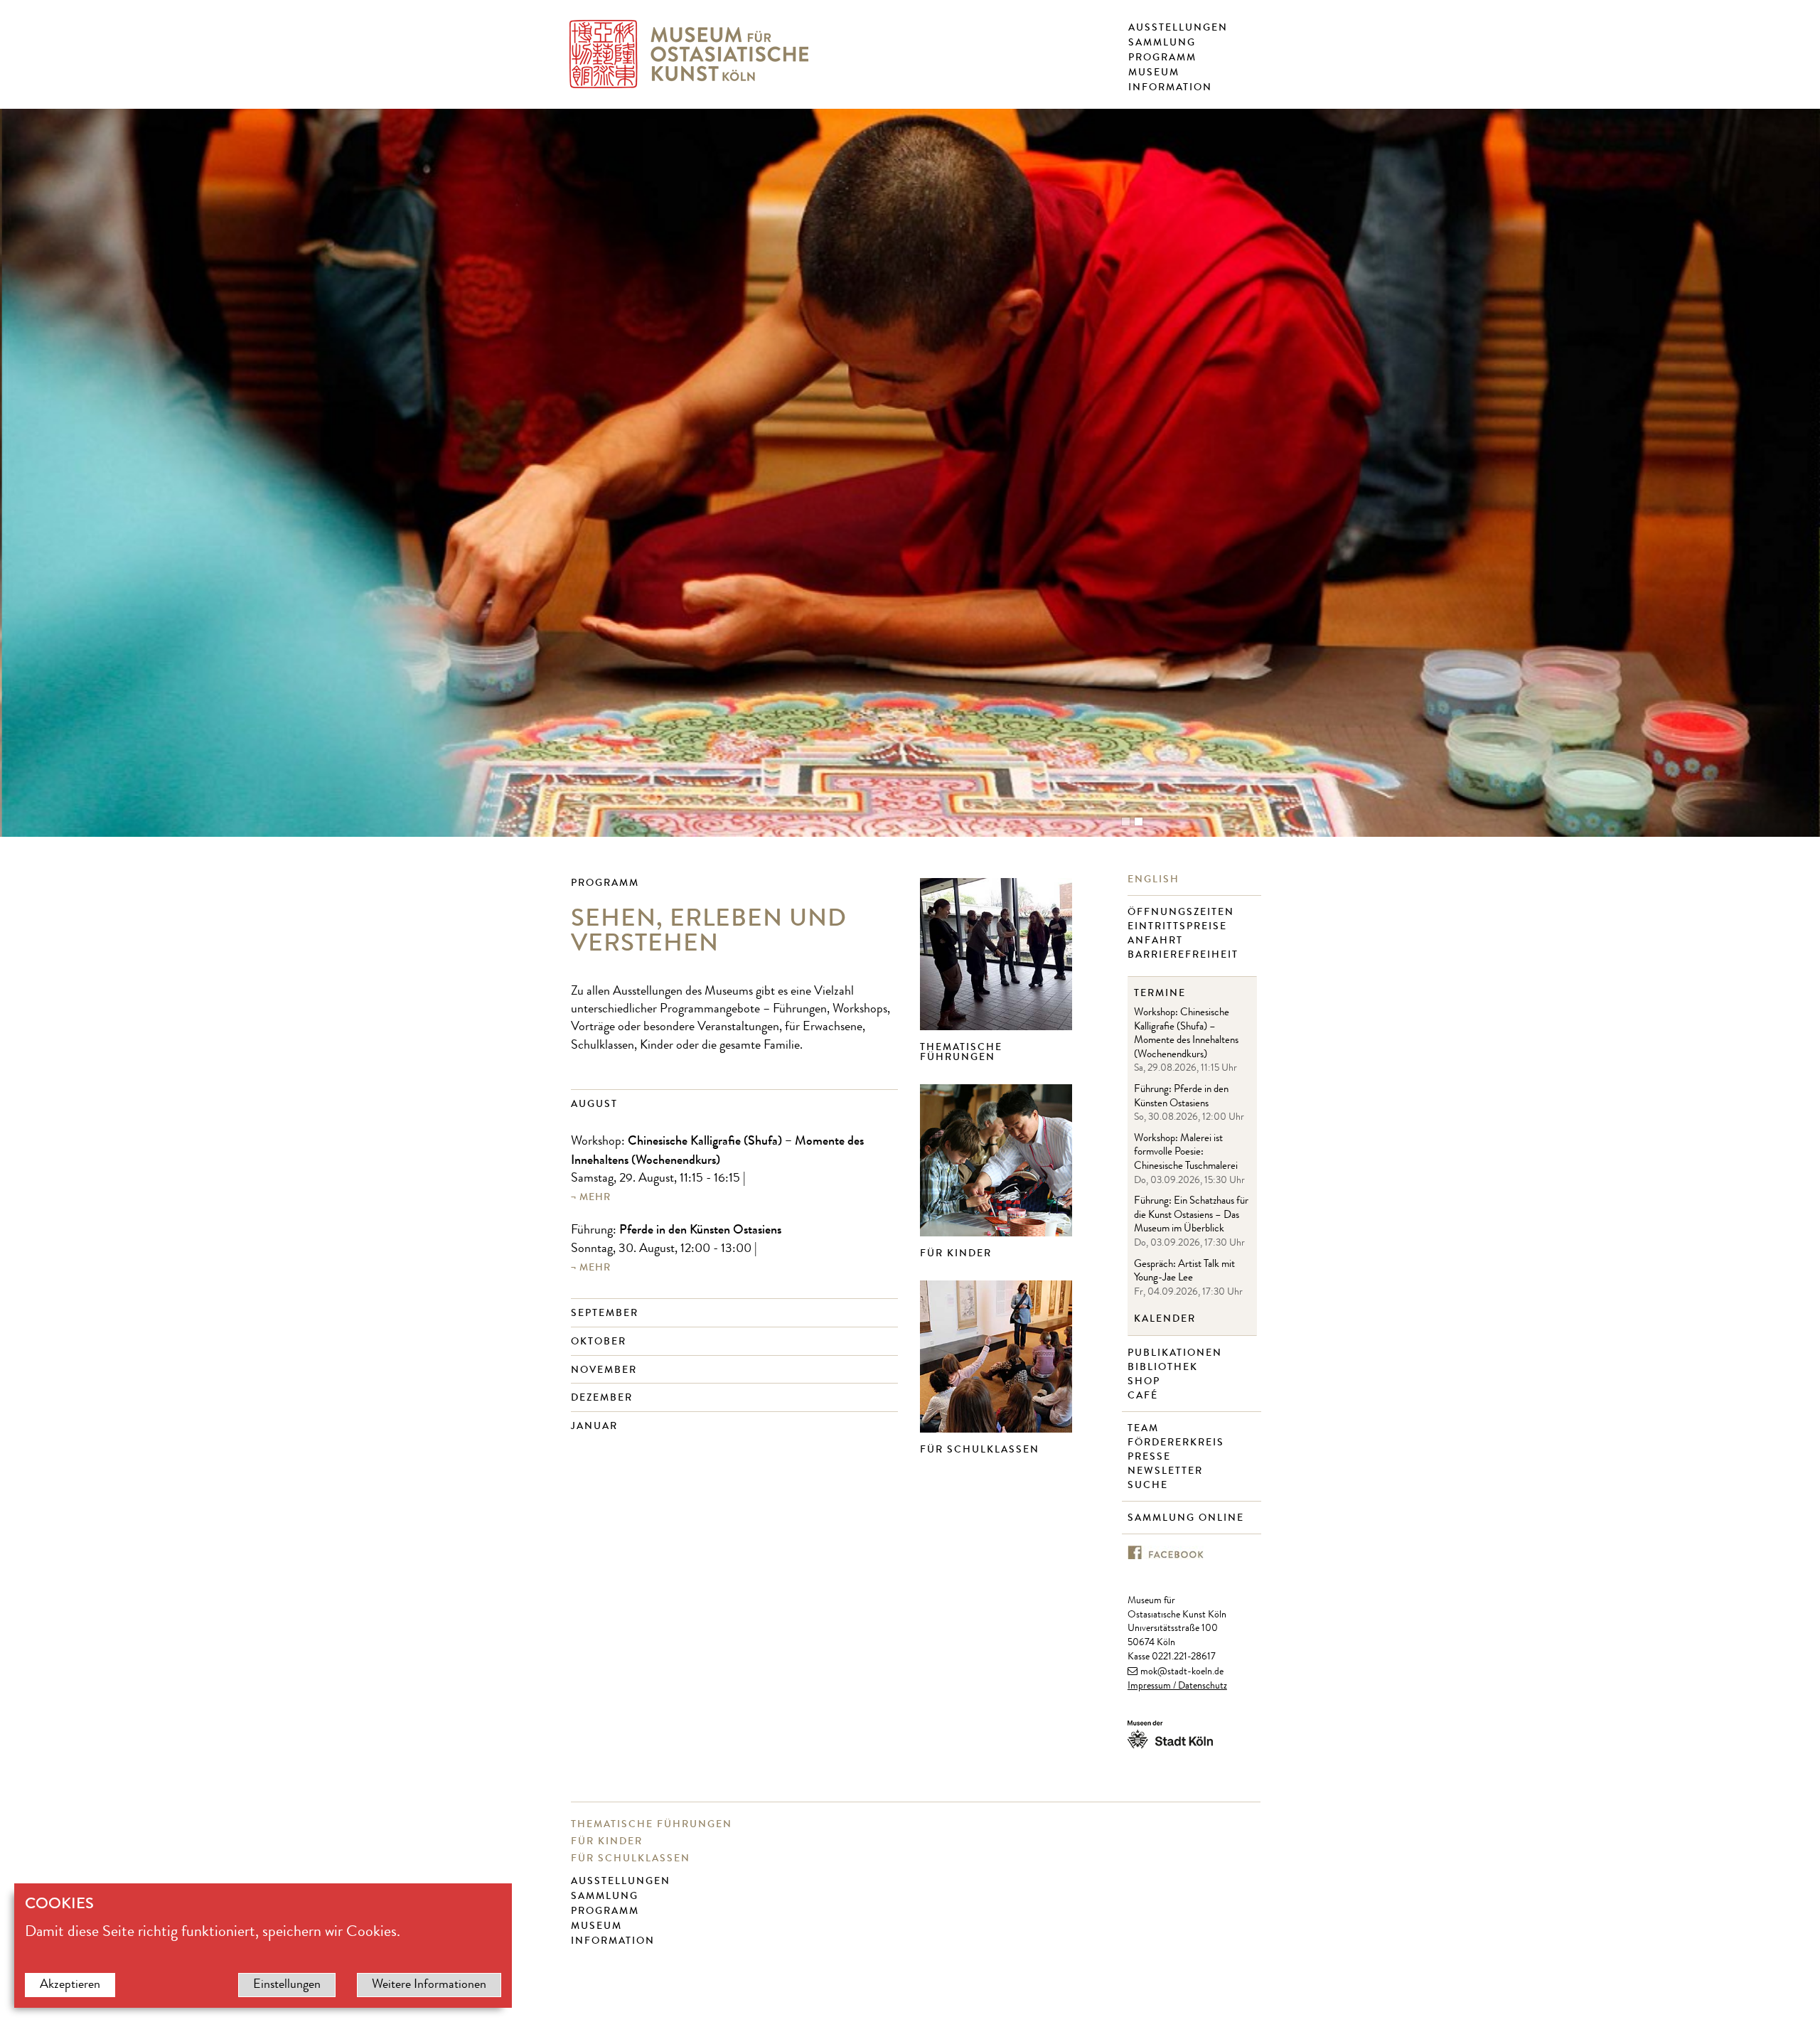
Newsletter (1167, 1471)
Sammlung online (1188, 1518)
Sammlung (1162, 43)
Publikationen (1177, 1353)
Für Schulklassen (980, 1449)
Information (1170, 87)
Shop (1146, 1381)
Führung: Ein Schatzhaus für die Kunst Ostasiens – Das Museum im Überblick (1191, 1216)
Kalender (1165, 1319)
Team (1145, 1428)
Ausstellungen (1178, 28)
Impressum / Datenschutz (1177, 1686)
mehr (595, 1197)
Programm (1162, 58)
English (1155, 879)
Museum (1154, 73)
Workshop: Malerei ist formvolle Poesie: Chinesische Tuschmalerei (1186, 1153)
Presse (1151, 1457)
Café (1145, 1396)
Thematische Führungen (961, 1052)
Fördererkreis (1178, 1443)
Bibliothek (1165, 1367)
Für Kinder (956, 1253)
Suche (1150, 1485)
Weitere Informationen (429, 1985)
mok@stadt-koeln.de (1182, 1672)
